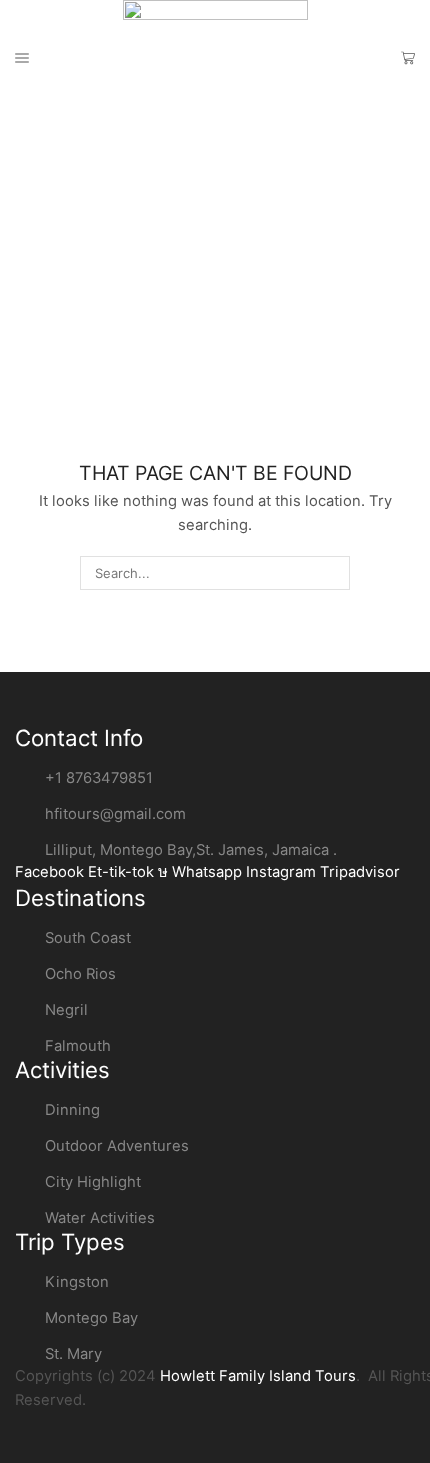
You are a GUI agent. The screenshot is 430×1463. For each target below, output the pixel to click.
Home (34, 178)
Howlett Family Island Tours (258, 1376)
